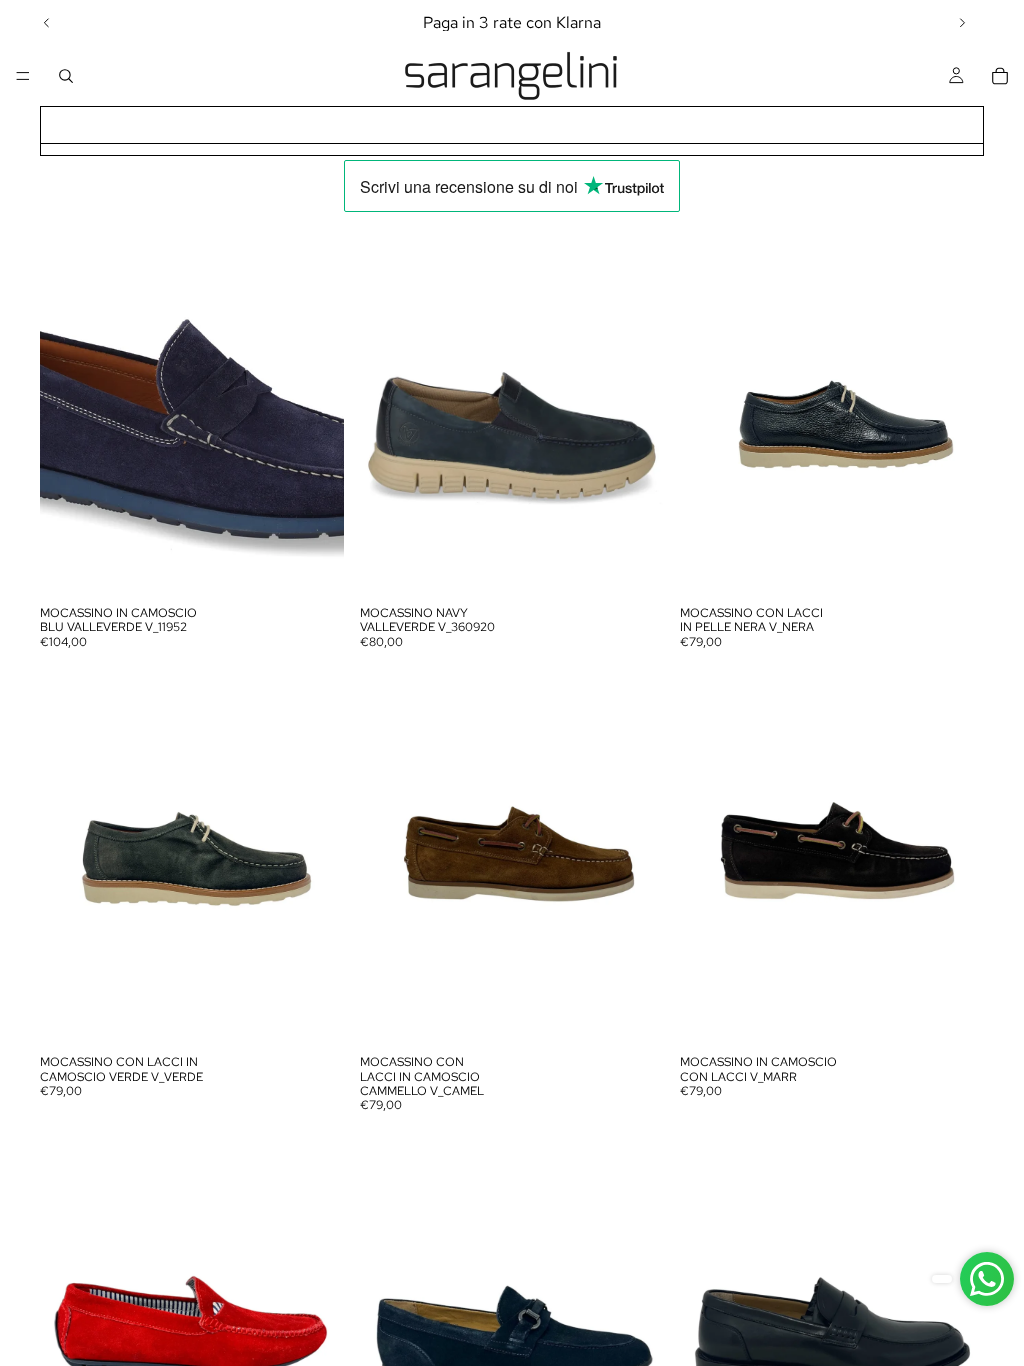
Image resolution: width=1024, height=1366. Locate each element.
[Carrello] (1000, 76)
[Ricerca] (66, 76)
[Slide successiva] (962, 23)
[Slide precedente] (47, 23)
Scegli (330, 565)
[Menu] (23, 76)
